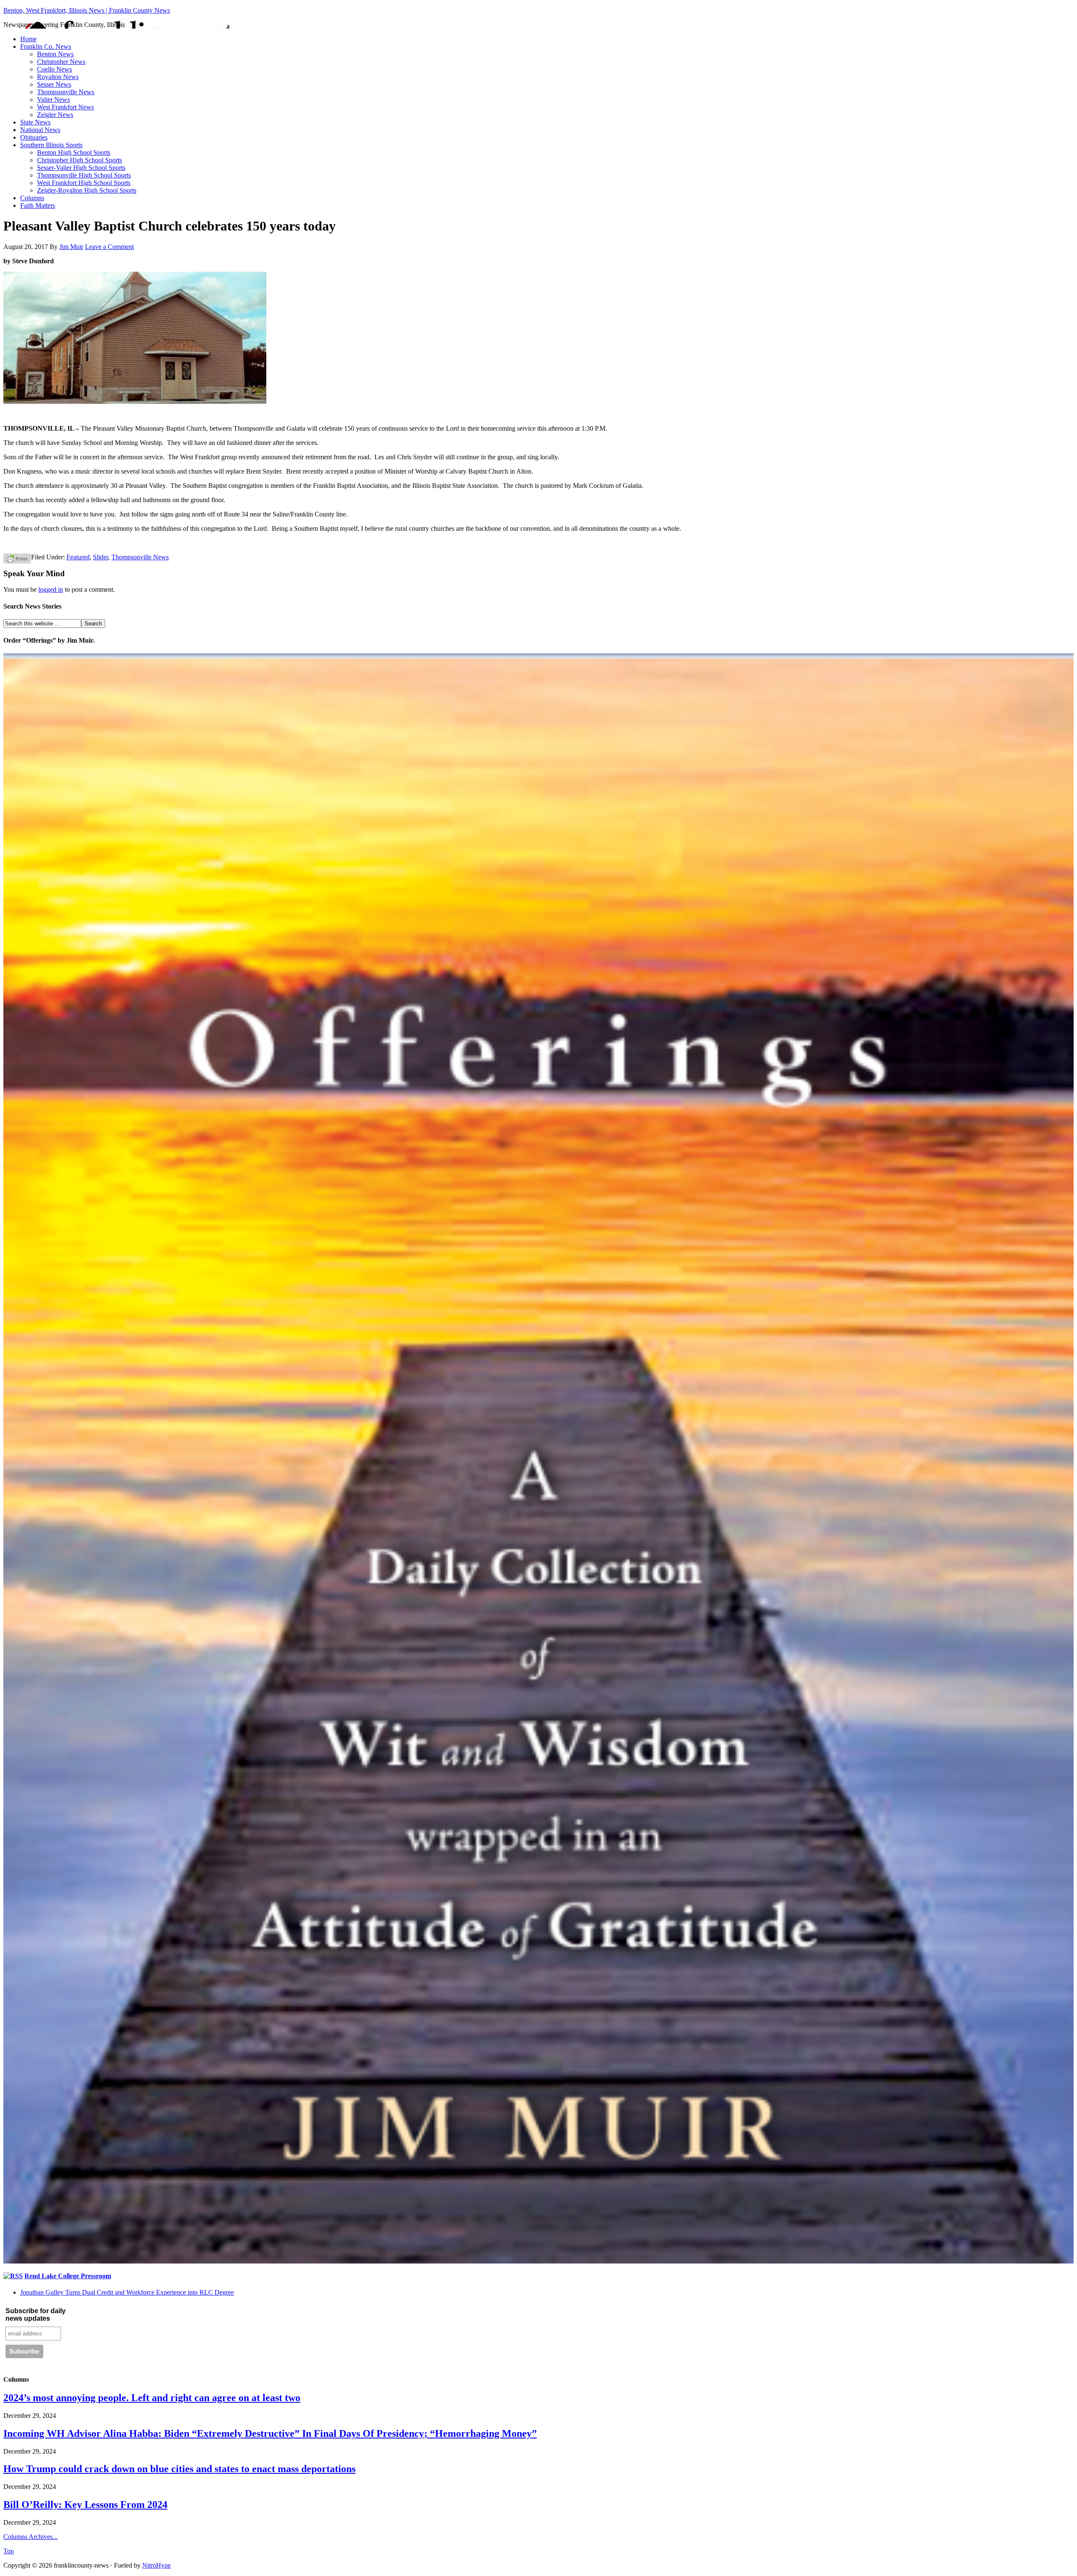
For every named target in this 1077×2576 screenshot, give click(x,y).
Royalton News (58, 77)
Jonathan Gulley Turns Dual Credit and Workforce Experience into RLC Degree (127, 2292)
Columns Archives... (31, 2537)
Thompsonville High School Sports (84, 175)
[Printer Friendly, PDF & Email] (17, 558)
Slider (101, 557)
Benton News (55, 54)
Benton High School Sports (74, 152)
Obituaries (34, 137)
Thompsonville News (66, 92)
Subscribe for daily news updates (36, 2315)
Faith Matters (38, 205)
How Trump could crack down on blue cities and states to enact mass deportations (179, 2469)
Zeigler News (55, 115)
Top (9, 2551)
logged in (51, 589)
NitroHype (157, 2565)
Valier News (53, 99)
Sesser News (54, 84)
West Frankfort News (65, 107)
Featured (78, 557)
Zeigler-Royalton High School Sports (87, 190)
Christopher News (61, 62)
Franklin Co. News (46, 46)
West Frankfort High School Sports (84, 183)
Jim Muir (71, 247)
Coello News (54, 69)
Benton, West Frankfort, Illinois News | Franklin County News (87, 10)
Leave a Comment (109, 247)
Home (28, 39)
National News (40, 130)
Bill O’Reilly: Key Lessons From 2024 (85, 2505)
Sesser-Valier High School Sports (81, 168)
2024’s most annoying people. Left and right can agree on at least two (152, 2398)
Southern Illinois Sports (51, 145)
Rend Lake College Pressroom (68, 2276)
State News (35, 122)
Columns (32, 198)
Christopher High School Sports (80, 160)
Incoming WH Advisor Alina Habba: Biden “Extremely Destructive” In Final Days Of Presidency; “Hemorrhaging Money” (270, 2433)
